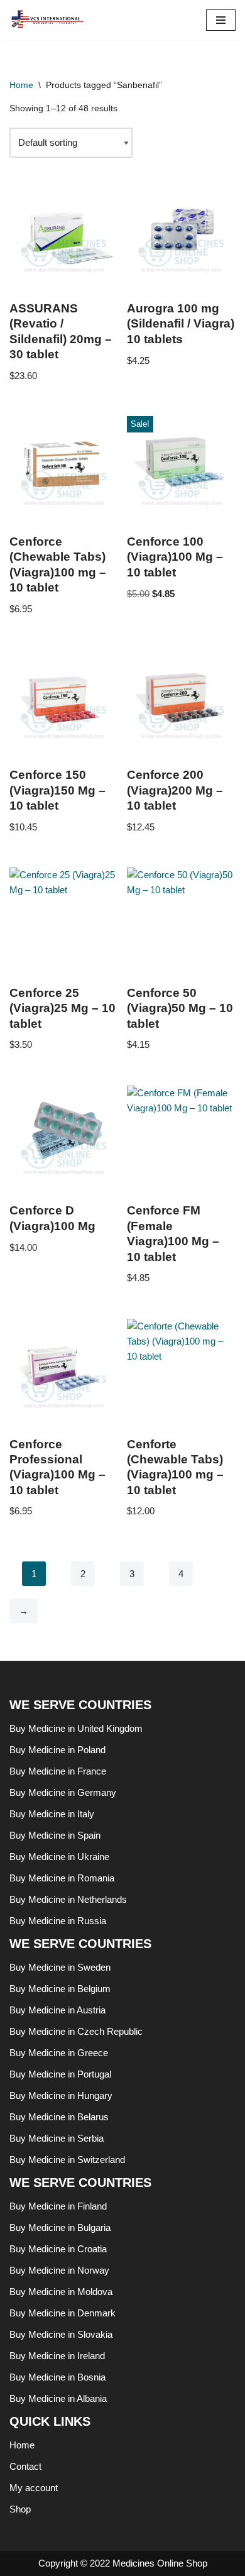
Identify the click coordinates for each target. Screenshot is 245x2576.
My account (34, 2488)
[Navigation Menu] (221, 20)
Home (21, 85)
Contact (25, 2466)
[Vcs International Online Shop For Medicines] (50, 20)
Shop (20, 2509)
